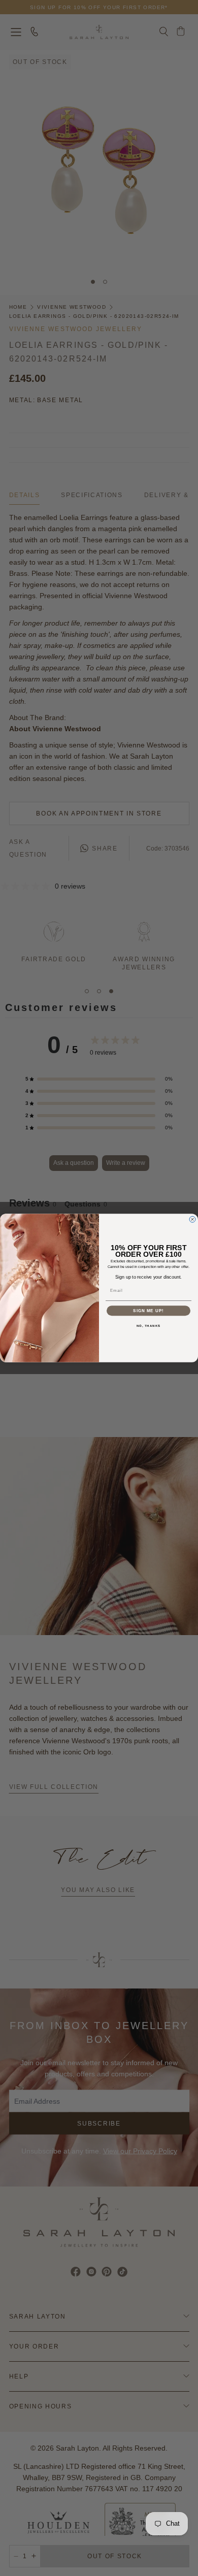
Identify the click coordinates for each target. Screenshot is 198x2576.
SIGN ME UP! (148, 1311)
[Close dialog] (192, 1219)
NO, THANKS (149, 1326)
